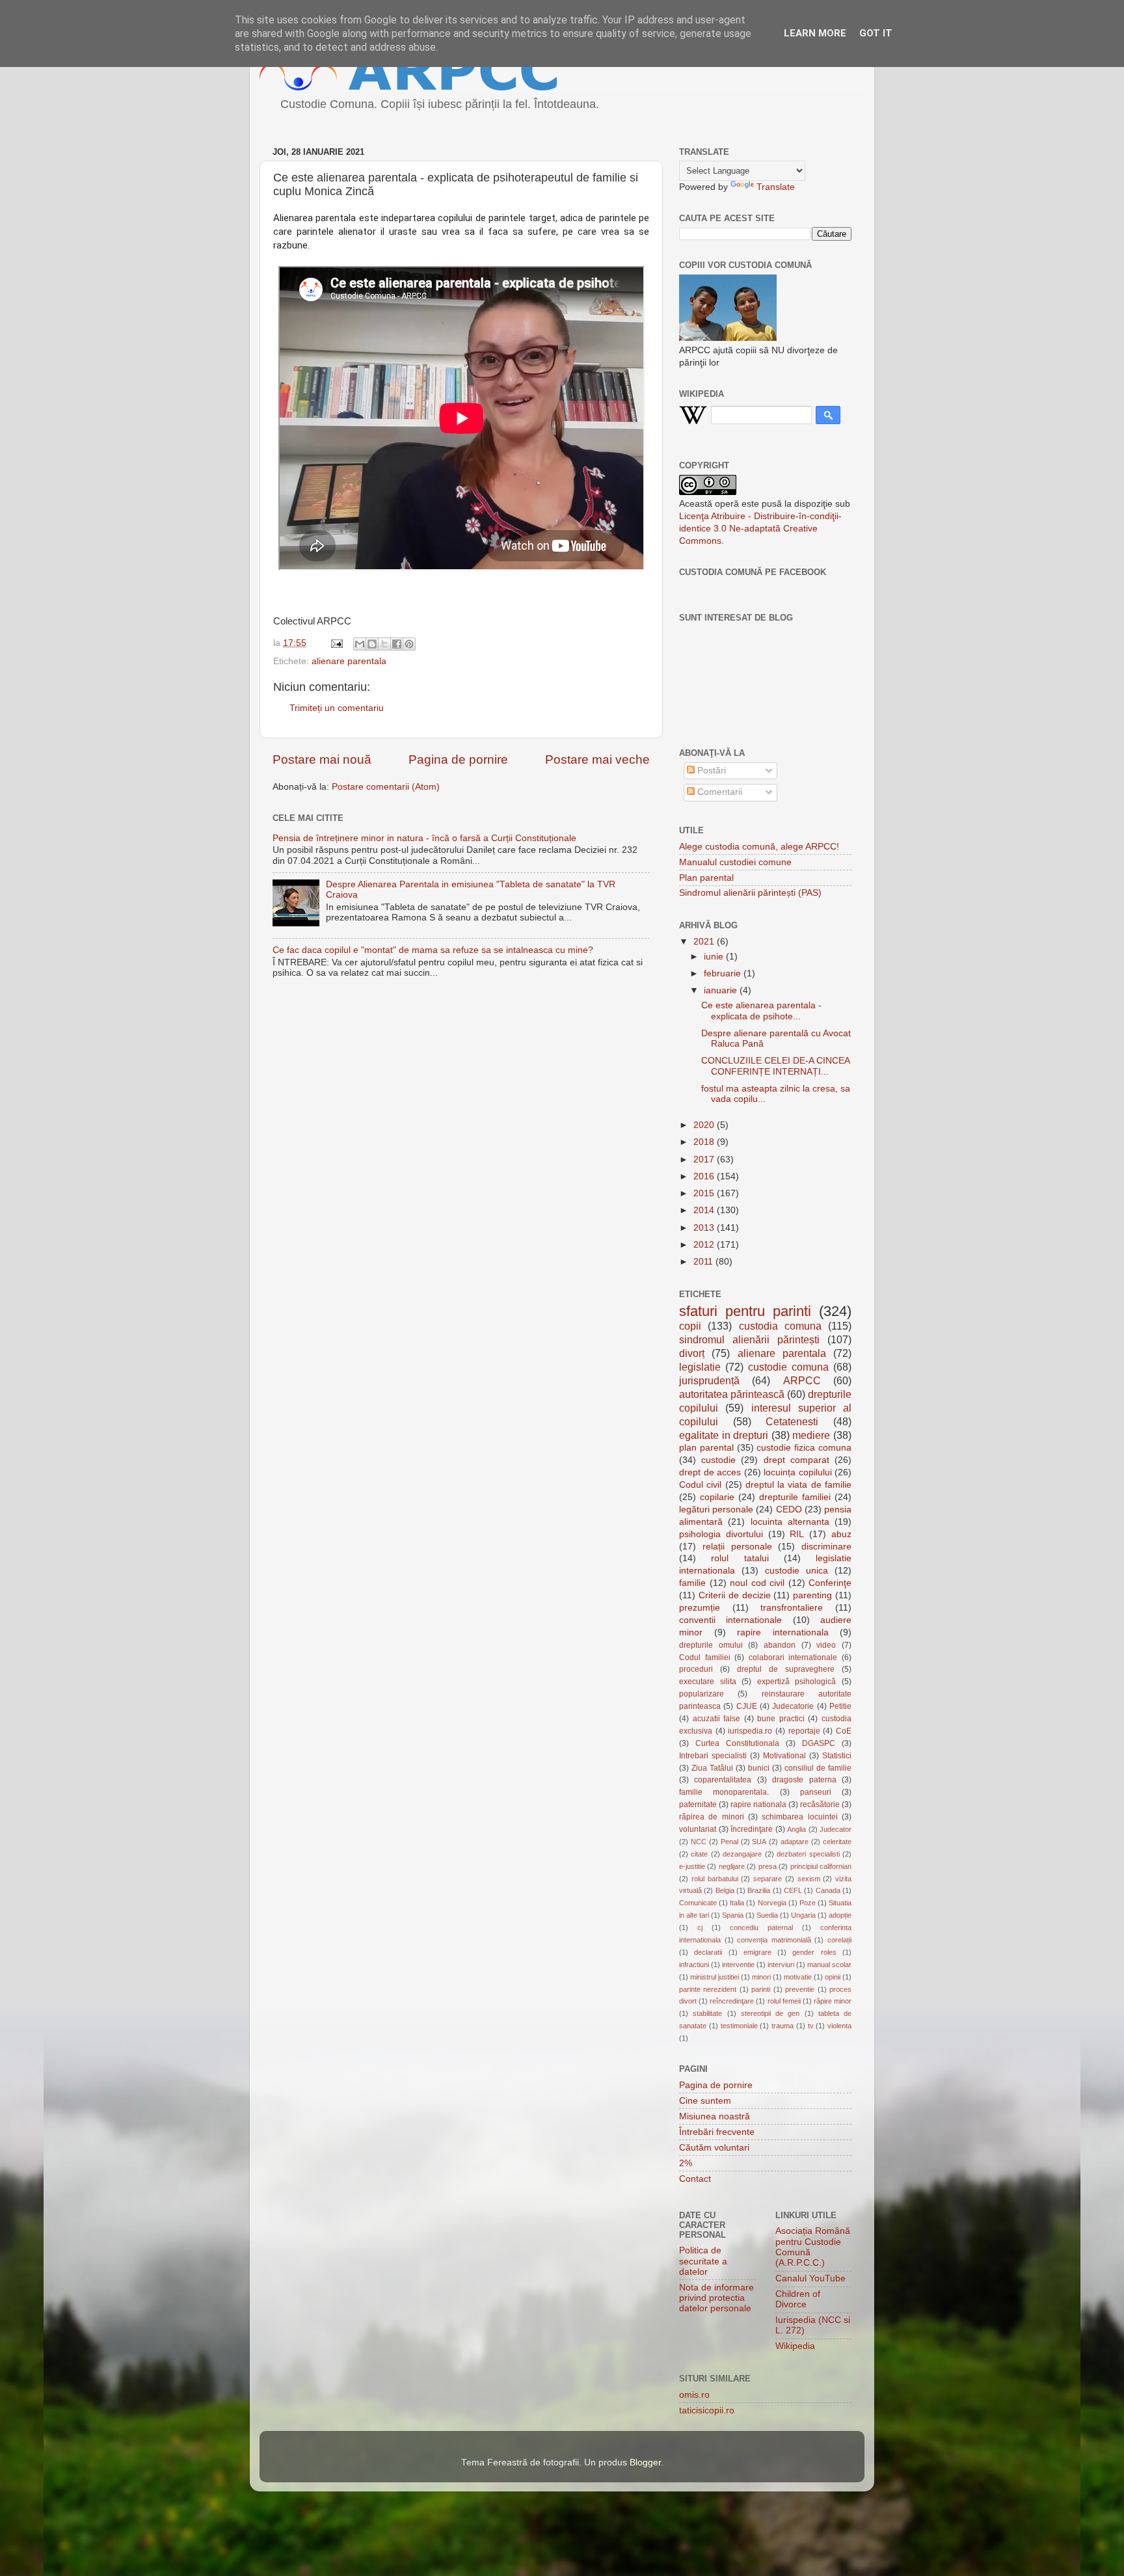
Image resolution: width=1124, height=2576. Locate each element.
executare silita (708, 1682)
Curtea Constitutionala (737, 1743)
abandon (780, 1645)
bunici (759, 1768)
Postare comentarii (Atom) (386, 787)
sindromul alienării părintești (749, 1339)
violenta (839, 2026)
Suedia (767, 1915)
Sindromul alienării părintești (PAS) (750, 893)
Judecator (836, 1829)
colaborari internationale (793, 1657)
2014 (705, 1210)
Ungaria (803, 1915)
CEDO (789, 1509)
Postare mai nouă (322, 759)
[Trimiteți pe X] (384, 644)
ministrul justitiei (715, 1977)
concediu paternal (761, 1927)
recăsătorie (820, 1805)
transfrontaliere (792, 1608)
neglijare (732, 1866)
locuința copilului (798, 1472)
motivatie (798, 1977)
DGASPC (819, 1743)
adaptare (795, 1842)
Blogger (645, 2462)
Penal (729, 1842)
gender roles (814, 1952)
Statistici (837, 1756)
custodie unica (796, 1571)
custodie (718, 1460)
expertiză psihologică (797, 1682)
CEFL (793, 1890)
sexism (809, 1879)
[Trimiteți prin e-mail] (360, 644)
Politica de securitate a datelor (703, 2261)
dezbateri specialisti (808, 1854)
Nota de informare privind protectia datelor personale (716, 2298)
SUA (759, 1842)
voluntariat (698, 1829)
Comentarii (718, 792)
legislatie (700, 1367)
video (826, 1645)
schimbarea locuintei (799, 1817)
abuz (841, 1534)
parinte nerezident (708, 1989)
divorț (692, 1353)
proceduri (696, 1669)
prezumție (700, 1608)
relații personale (737, 1547)
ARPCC (802, 1380)
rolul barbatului (715, 1879)
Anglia (796, 1829)
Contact (695, 2179)
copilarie (717, 1497)
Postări (710, 771)
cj (700, 1927)
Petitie (840, 1706)
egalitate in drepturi (724, 1435)
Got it (876, 33)
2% (686, 2163)
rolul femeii (784, 2001)
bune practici (781, 1719)
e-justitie (692, 1866)
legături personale (716, 1509)
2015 (705, 1193)
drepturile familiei (795, 1497)
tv (811, 2026)
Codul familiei (705, 1657)
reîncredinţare (732, 2001)
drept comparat (796, 1460)
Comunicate (698, 1903)
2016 (705, 1176)
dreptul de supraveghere (786, 1669)
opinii (833, 1977)
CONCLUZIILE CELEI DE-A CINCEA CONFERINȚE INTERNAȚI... (775, 1066)
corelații (839, 1940)
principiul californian (821, 1866)
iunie (715, 957)
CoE (844, 1731)
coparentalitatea (723, 1780)
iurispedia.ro (750, 1731)
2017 (705, 1160)
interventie (738, 1965)
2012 (705, 1245)
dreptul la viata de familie (798, 1485)
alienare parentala (349, 661)
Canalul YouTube (810, 2278)
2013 (705, 1228)
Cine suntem (705, 2101)
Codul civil (700, 1485)
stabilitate (707, 2013)
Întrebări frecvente (717, 2132)
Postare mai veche (597, 759)
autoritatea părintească (732, 1394)
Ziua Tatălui (712, 1768)
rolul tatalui (740, 1558)
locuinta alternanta (790, 1522)
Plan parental (706, 878)
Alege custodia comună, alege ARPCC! (759, 847)
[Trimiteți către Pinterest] (409, 644)
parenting (812, 1595)
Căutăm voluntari (714, 2148)
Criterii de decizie (735, 1595)
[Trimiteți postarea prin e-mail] (336, 643)
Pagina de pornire (458, 759)
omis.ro (694, 2395)
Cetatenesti (792, 1421)
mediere (811, 1435)
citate (699, 1854)
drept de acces (710, 1472)
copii (690, 1326)
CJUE (747, 1706)
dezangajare (742, 1854)
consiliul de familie (818, 1768)
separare (768, 1879)
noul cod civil (757, 1583)
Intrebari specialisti (713, 1756)
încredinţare (752, 1829)
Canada (828, 1890)
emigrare (757, 1952)
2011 (704, 1262)
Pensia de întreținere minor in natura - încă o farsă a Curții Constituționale (424, 838)
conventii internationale (730, 1620)
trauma (783, 2026)
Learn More (815, 33)
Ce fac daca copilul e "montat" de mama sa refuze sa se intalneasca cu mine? (433, 950)
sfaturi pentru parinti (745, 1311)
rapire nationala (758, 1805)
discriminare (826, 1547)
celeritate (837, 1842)
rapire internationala (783, 1632)
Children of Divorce (798, 2299)
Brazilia (759, 1890)
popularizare (702, 1694)
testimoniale (739, 2026)
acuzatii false (717, 1719)
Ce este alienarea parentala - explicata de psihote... (761, 1011)
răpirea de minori (712, 1817)
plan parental (706, 1448)
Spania (733, 1915)
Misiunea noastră (715, 2116)
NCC (699, 1842)
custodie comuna (788, 1367)
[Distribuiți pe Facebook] (397, 644)
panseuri (816, 1792)
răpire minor (833, 2001)
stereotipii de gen (770, 2013)
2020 (705, 1125)
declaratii (708, 1952)
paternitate (698, 1805)
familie (692, 1583)
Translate (776, 187)
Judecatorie (793, 1706)
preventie (800, 1989)
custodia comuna (780, 1326)
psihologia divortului (721, 1534)
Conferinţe (830, 1583)
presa (768, 1866)
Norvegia (772, 1903)
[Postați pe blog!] (372, 644)
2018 (705, 1142)
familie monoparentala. (724, 1792)
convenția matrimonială (774, 1940)
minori (761, 1977)
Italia (737, 1903)
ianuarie (722, 990)
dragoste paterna (804, 1780)
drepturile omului (711, 1645)
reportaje (804, 1731)
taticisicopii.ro (707, 2410)
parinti (761, 1989)
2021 (705, 942)
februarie (724, 973)
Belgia (725, 1890)
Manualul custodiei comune (735, 862)
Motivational (784, 1756)
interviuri (781, 1965)
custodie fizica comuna (804, 1448)
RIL (797, 1534)
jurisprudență (709, 1380)
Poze (808, 1903)
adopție (840, 1915)
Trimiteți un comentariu (337, 708)
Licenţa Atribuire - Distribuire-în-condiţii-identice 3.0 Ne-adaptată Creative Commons (760, 529)
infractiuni (694, 1965)
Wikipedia (795, 2346)
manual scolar (829, 1965)
